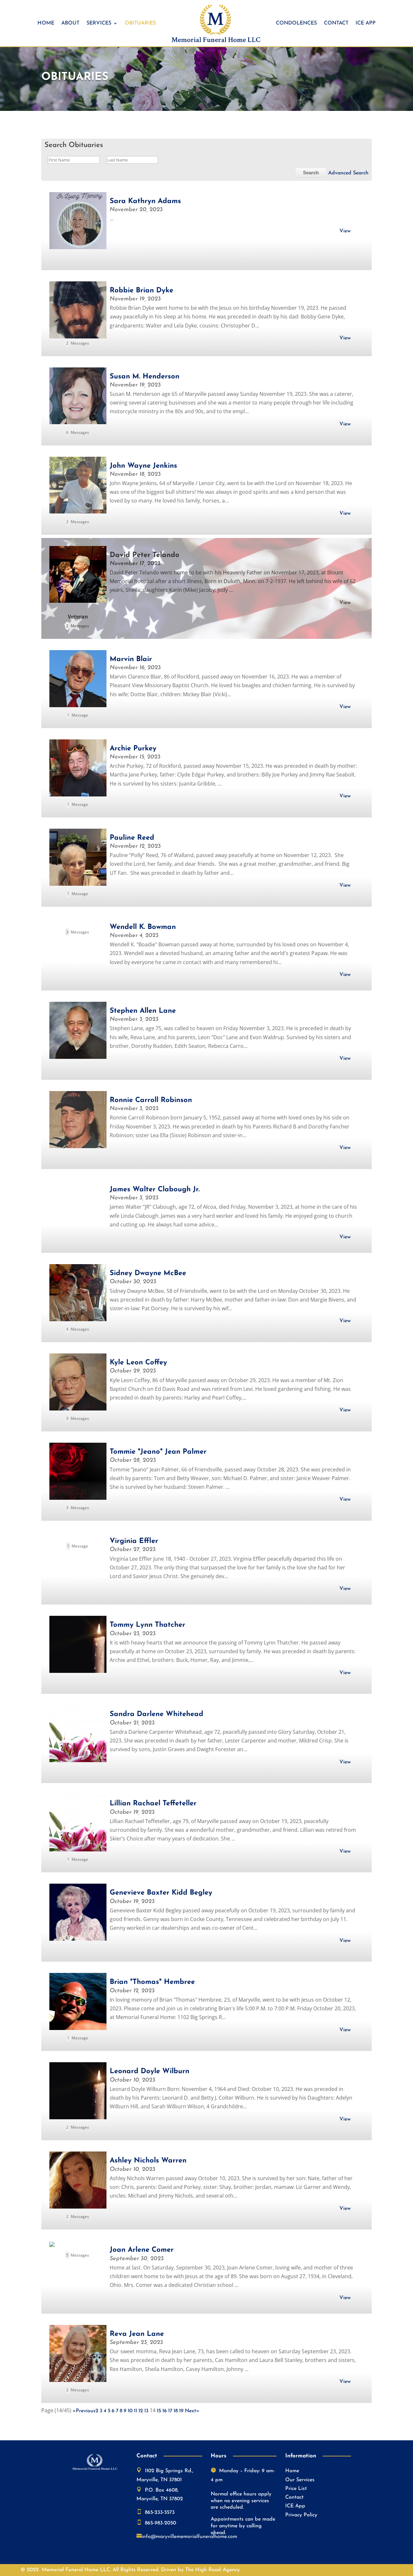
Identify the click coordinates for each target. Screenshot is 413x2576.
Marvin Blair (131, 659)
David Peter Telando (145, 555)
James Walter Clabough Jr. (155, 1190)
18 (176, 2411)
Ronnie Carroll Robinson (151, 1100)
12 (141, 2411)
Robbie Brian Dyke (141, 291)
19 (181, 2411)
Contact (336, 23)
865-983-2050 (161, 2523)
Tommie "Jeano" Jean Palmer (158, 1452)
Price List (296, 2489)
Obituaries (140, 23)
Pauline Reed (132, 838)
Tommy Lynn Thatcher (147, 1625)
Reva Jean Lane (137, 2334)
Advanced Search (348, 173)
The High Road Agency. (213, 2570)
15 (159, 2411)
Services (99, 23)
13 (146, 2411)
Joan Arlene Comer (142, 2250)
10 (130, 2411)
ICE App (366, 23)
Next (191, 2411)
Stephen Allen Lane (143, 1011)
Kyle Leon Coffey (138, 1363)
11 (136, 2411)
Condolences (296, 23)
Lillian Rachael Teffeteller (153, 1804)
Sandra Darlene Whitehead (156, 1714)
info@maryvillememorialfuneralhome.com (189, 2537)
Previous (86, 2411)
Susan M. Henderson (145, 377)
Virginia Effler (134, 1541)
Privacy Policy (301, 2515)
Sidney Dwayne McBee (148, 1273)
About (70, 23)
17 (170, 2411)
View (345, 231)
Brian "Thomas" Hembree (152, 1982)
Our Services (300, 2480)
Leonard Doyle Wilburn (150, 2071)
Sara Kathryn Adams (145, 201)
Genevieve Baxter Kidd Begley (161, 1893)
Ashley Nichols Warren (148, 2161)
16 (165, 2411)
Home (46, 23)
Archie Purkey (133, 749)
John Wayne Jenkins (143, 466)
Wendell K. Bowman (143, 927)
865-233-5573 (160, 2513)
